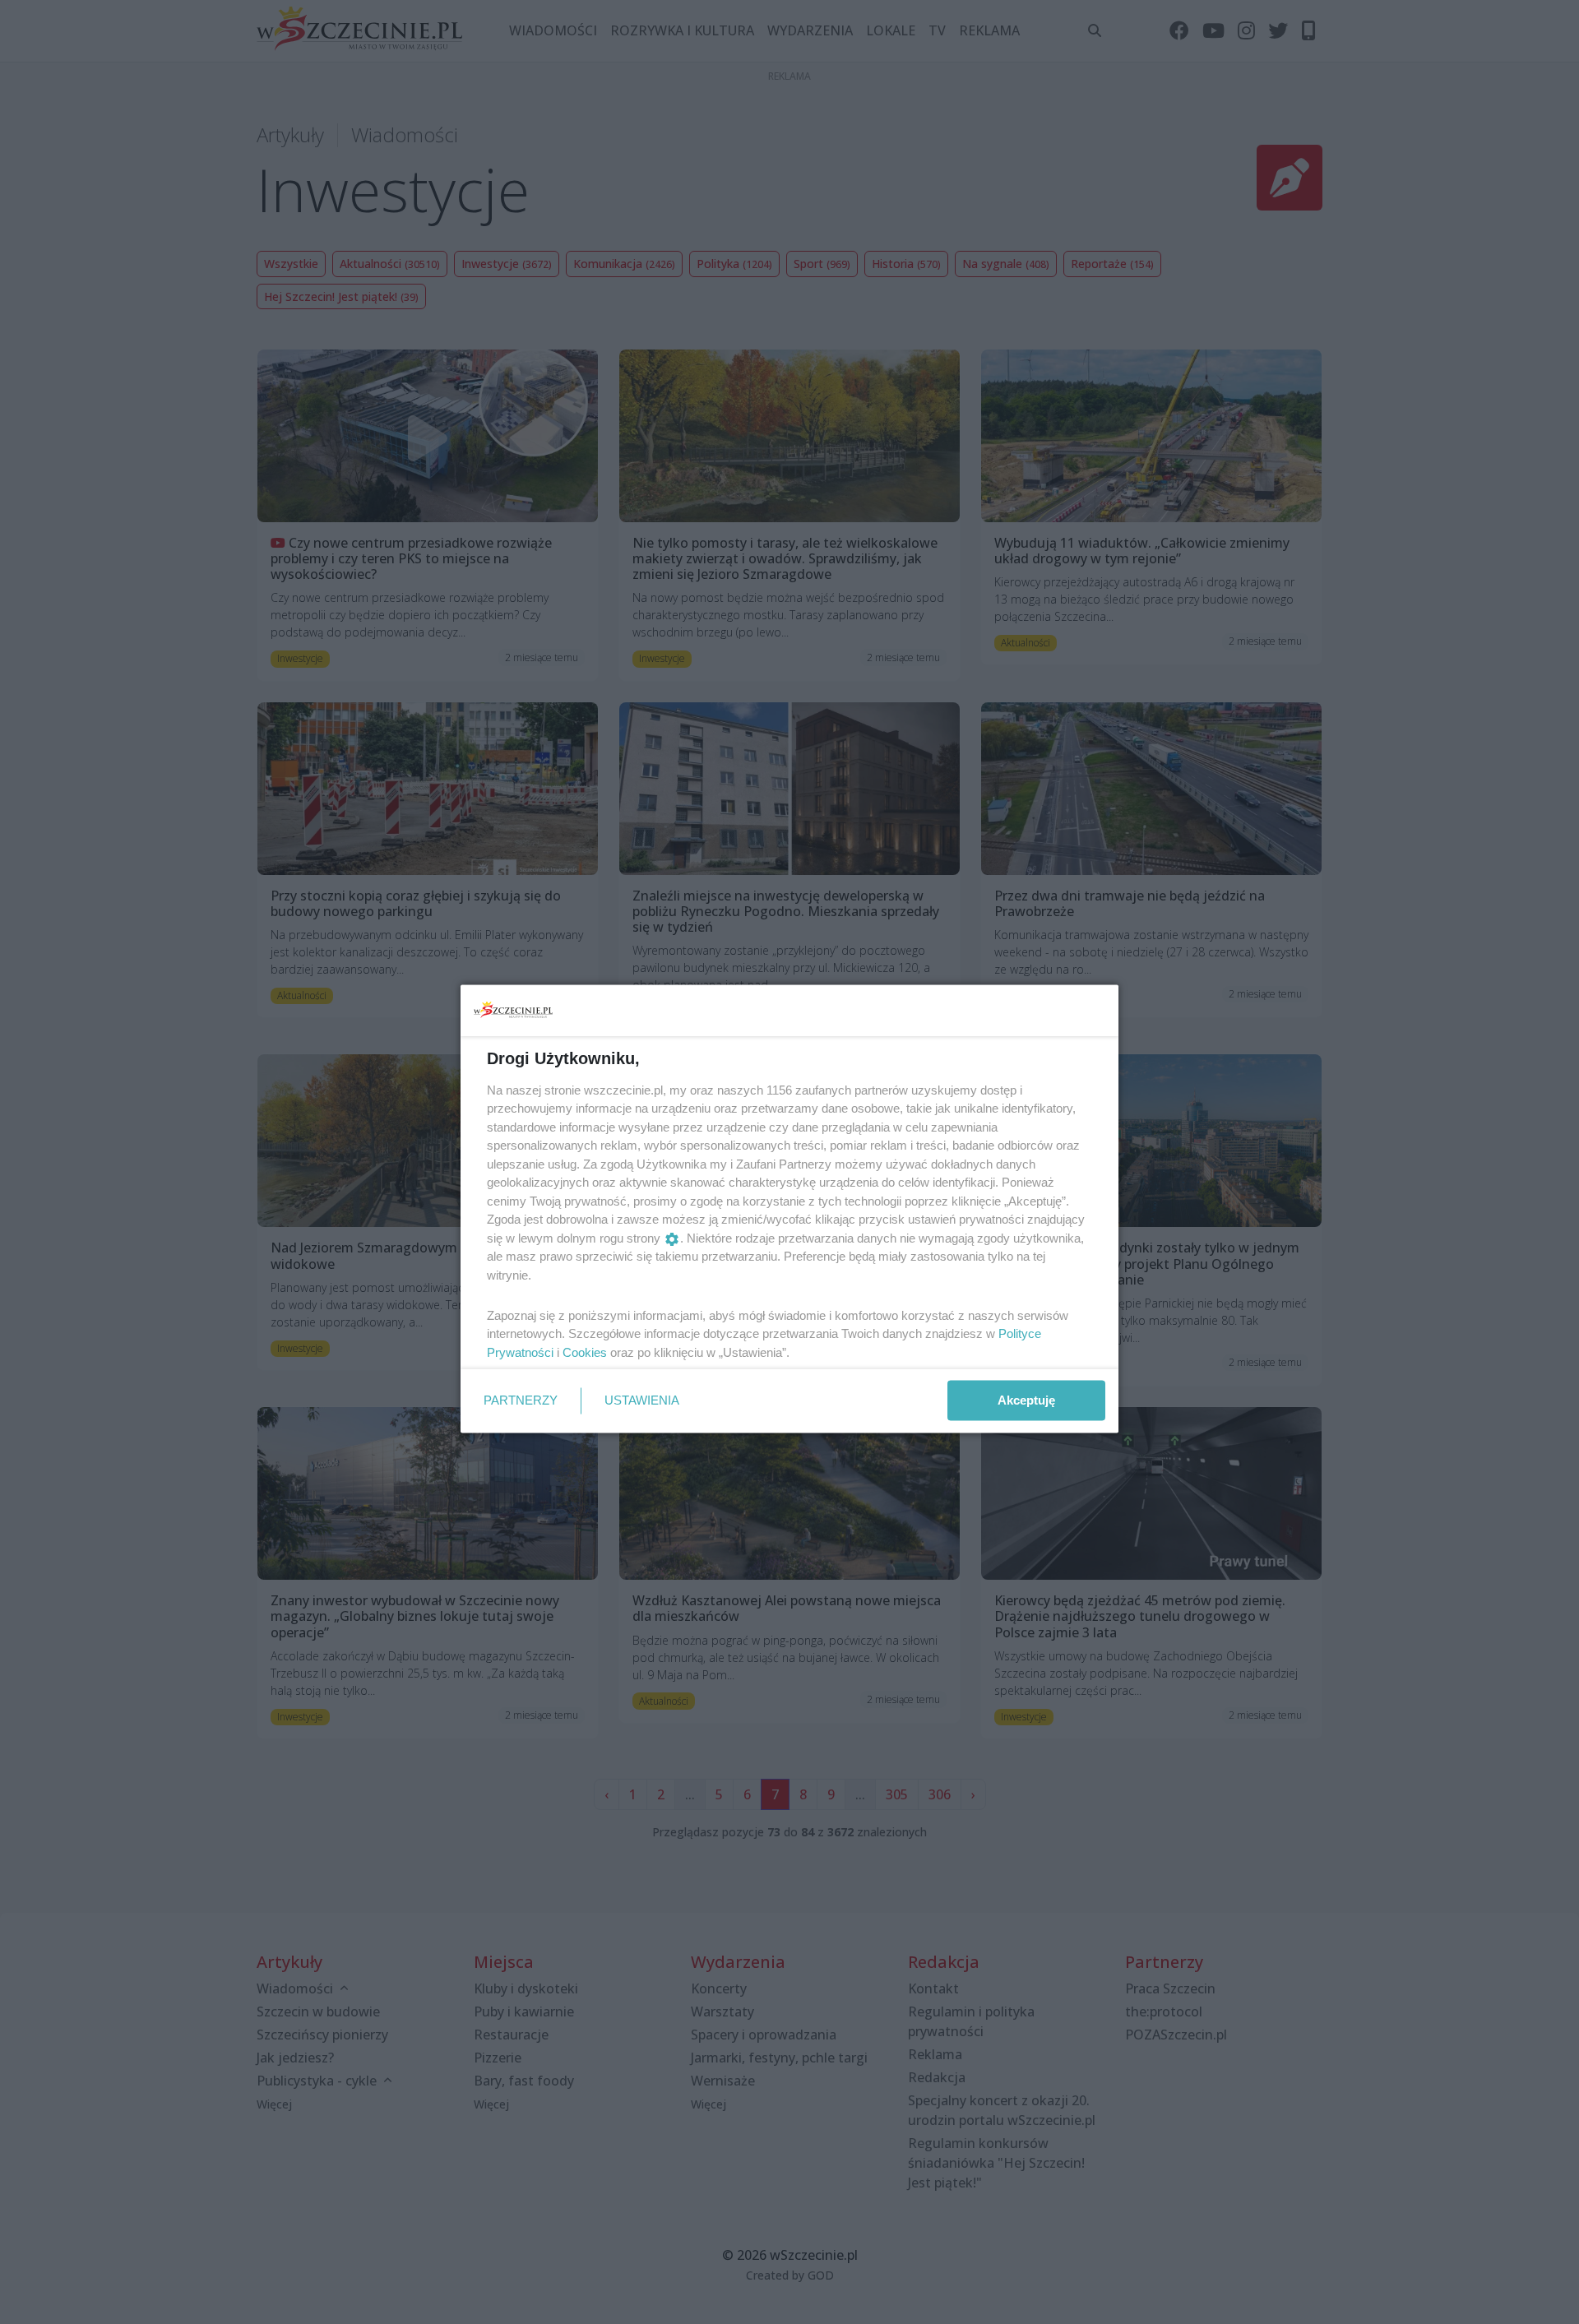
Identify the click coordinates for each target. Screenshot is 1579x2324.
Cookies (585, 1352)
